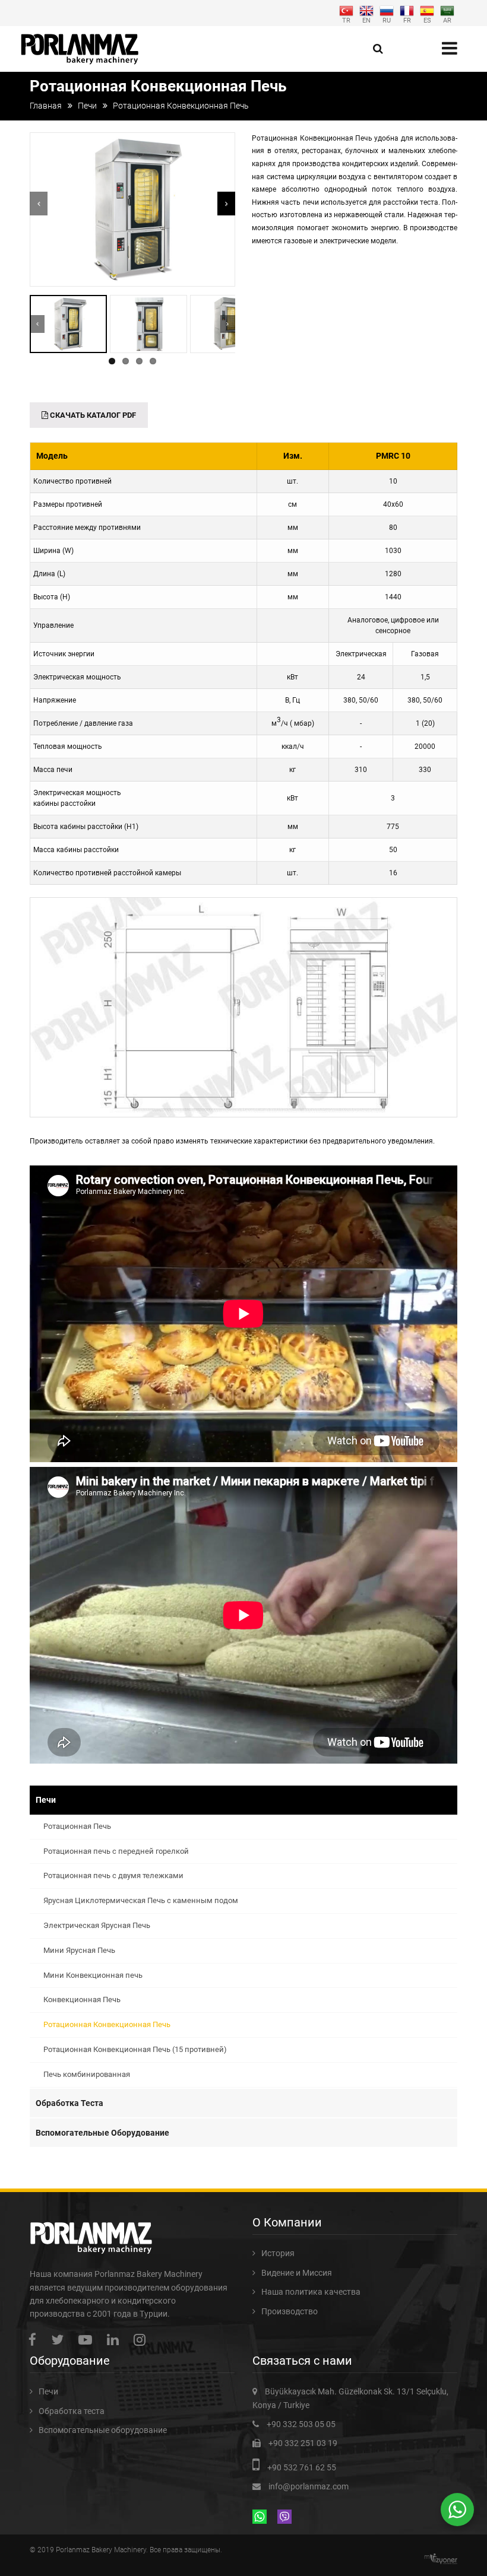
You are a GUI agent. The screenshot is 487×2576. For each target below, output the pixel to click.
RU (387, 20)
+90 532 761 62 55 (302, 2467)
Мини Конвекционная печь (93, 1975)
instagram (143, 2340)
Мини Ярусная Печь (79, 1950)
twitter (60, 2340)
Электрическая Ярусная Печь (97, 1925)
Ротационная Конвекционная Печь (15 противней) (135, 2049)
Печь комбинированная (87, 2074)
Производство (290, 2311)
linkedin (116, 2340)
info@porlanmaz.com (309, 2486)
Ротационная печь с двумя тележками (113, 1875)
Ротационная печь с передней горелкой (116, 1851)
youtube (88, 2340)
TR (346, 20)
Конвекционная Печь (82, 2000)
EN (366, 20)
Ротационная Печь (77, 1826)
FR (407, 20)
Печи (87, 106)
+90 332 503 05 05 (301, 2424)
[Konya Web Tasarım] (444, 2559)
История (278, 2253)
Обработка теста (69, 2103)
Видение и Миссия (297, 2273)
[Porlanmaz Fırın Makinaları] (80, 49)
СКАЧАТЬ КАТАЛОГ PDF (92, 415)
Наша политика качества (311, 2292)
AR (447, 20)
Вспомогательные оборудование (102, 2133)
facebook (35, 2340)
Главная (46, 106)
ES (427, 20)
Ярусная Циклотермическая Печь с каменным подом (141, 1900)
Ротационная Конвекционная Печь (107, 2024)
